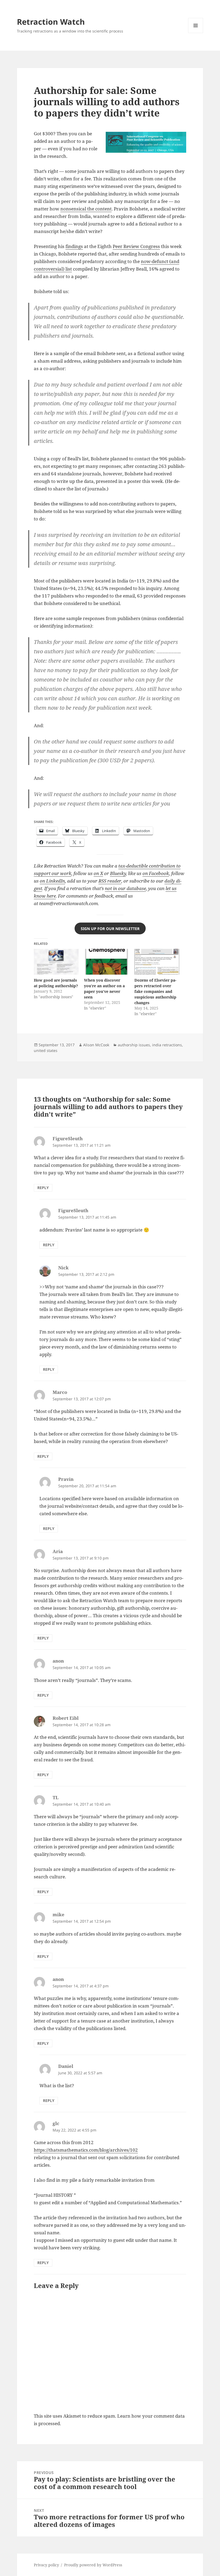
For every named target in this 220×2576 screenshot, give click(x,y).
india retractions (167, 1045)
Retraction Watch (51, 22)
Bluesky (118, 873)
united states (46, 1050)
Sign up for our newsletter (110, 929)
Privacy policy (46, 2565)
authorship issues (134, 1045)
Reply (43, 1188)
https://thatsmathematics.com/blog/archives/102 (86, 2150)
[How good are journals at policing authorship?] (56, 962)
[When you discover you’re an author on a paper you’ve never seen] (106, 962)
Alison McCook (96, 1045)
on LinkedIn (52, 881)
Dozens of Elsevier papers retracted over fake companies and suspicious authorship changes (155, 991)
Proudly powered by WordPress (93, 2565)
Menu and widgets (196, 33)
